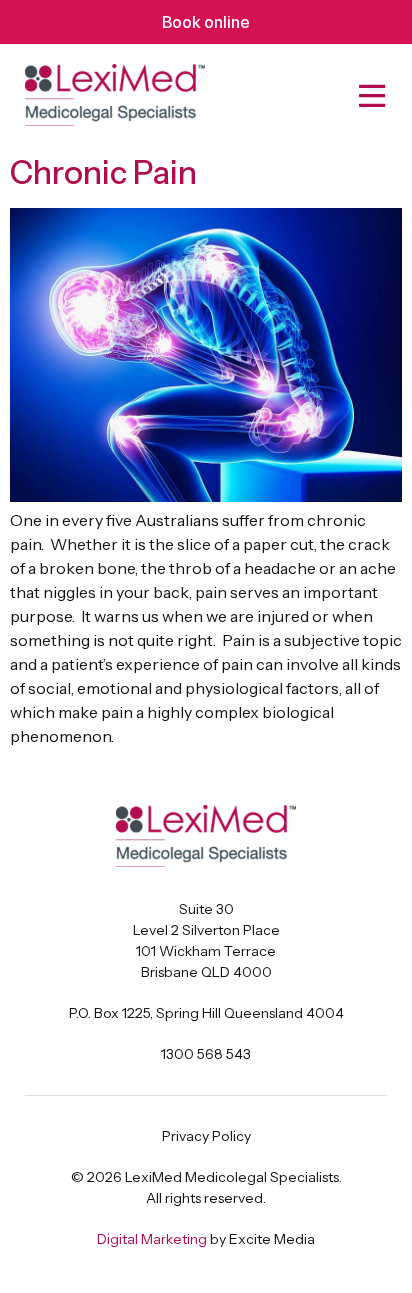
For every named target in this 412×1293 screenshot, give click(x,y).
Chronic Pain (103, 172)
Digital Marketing (152, 1239)
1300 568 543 (206, 1054)
